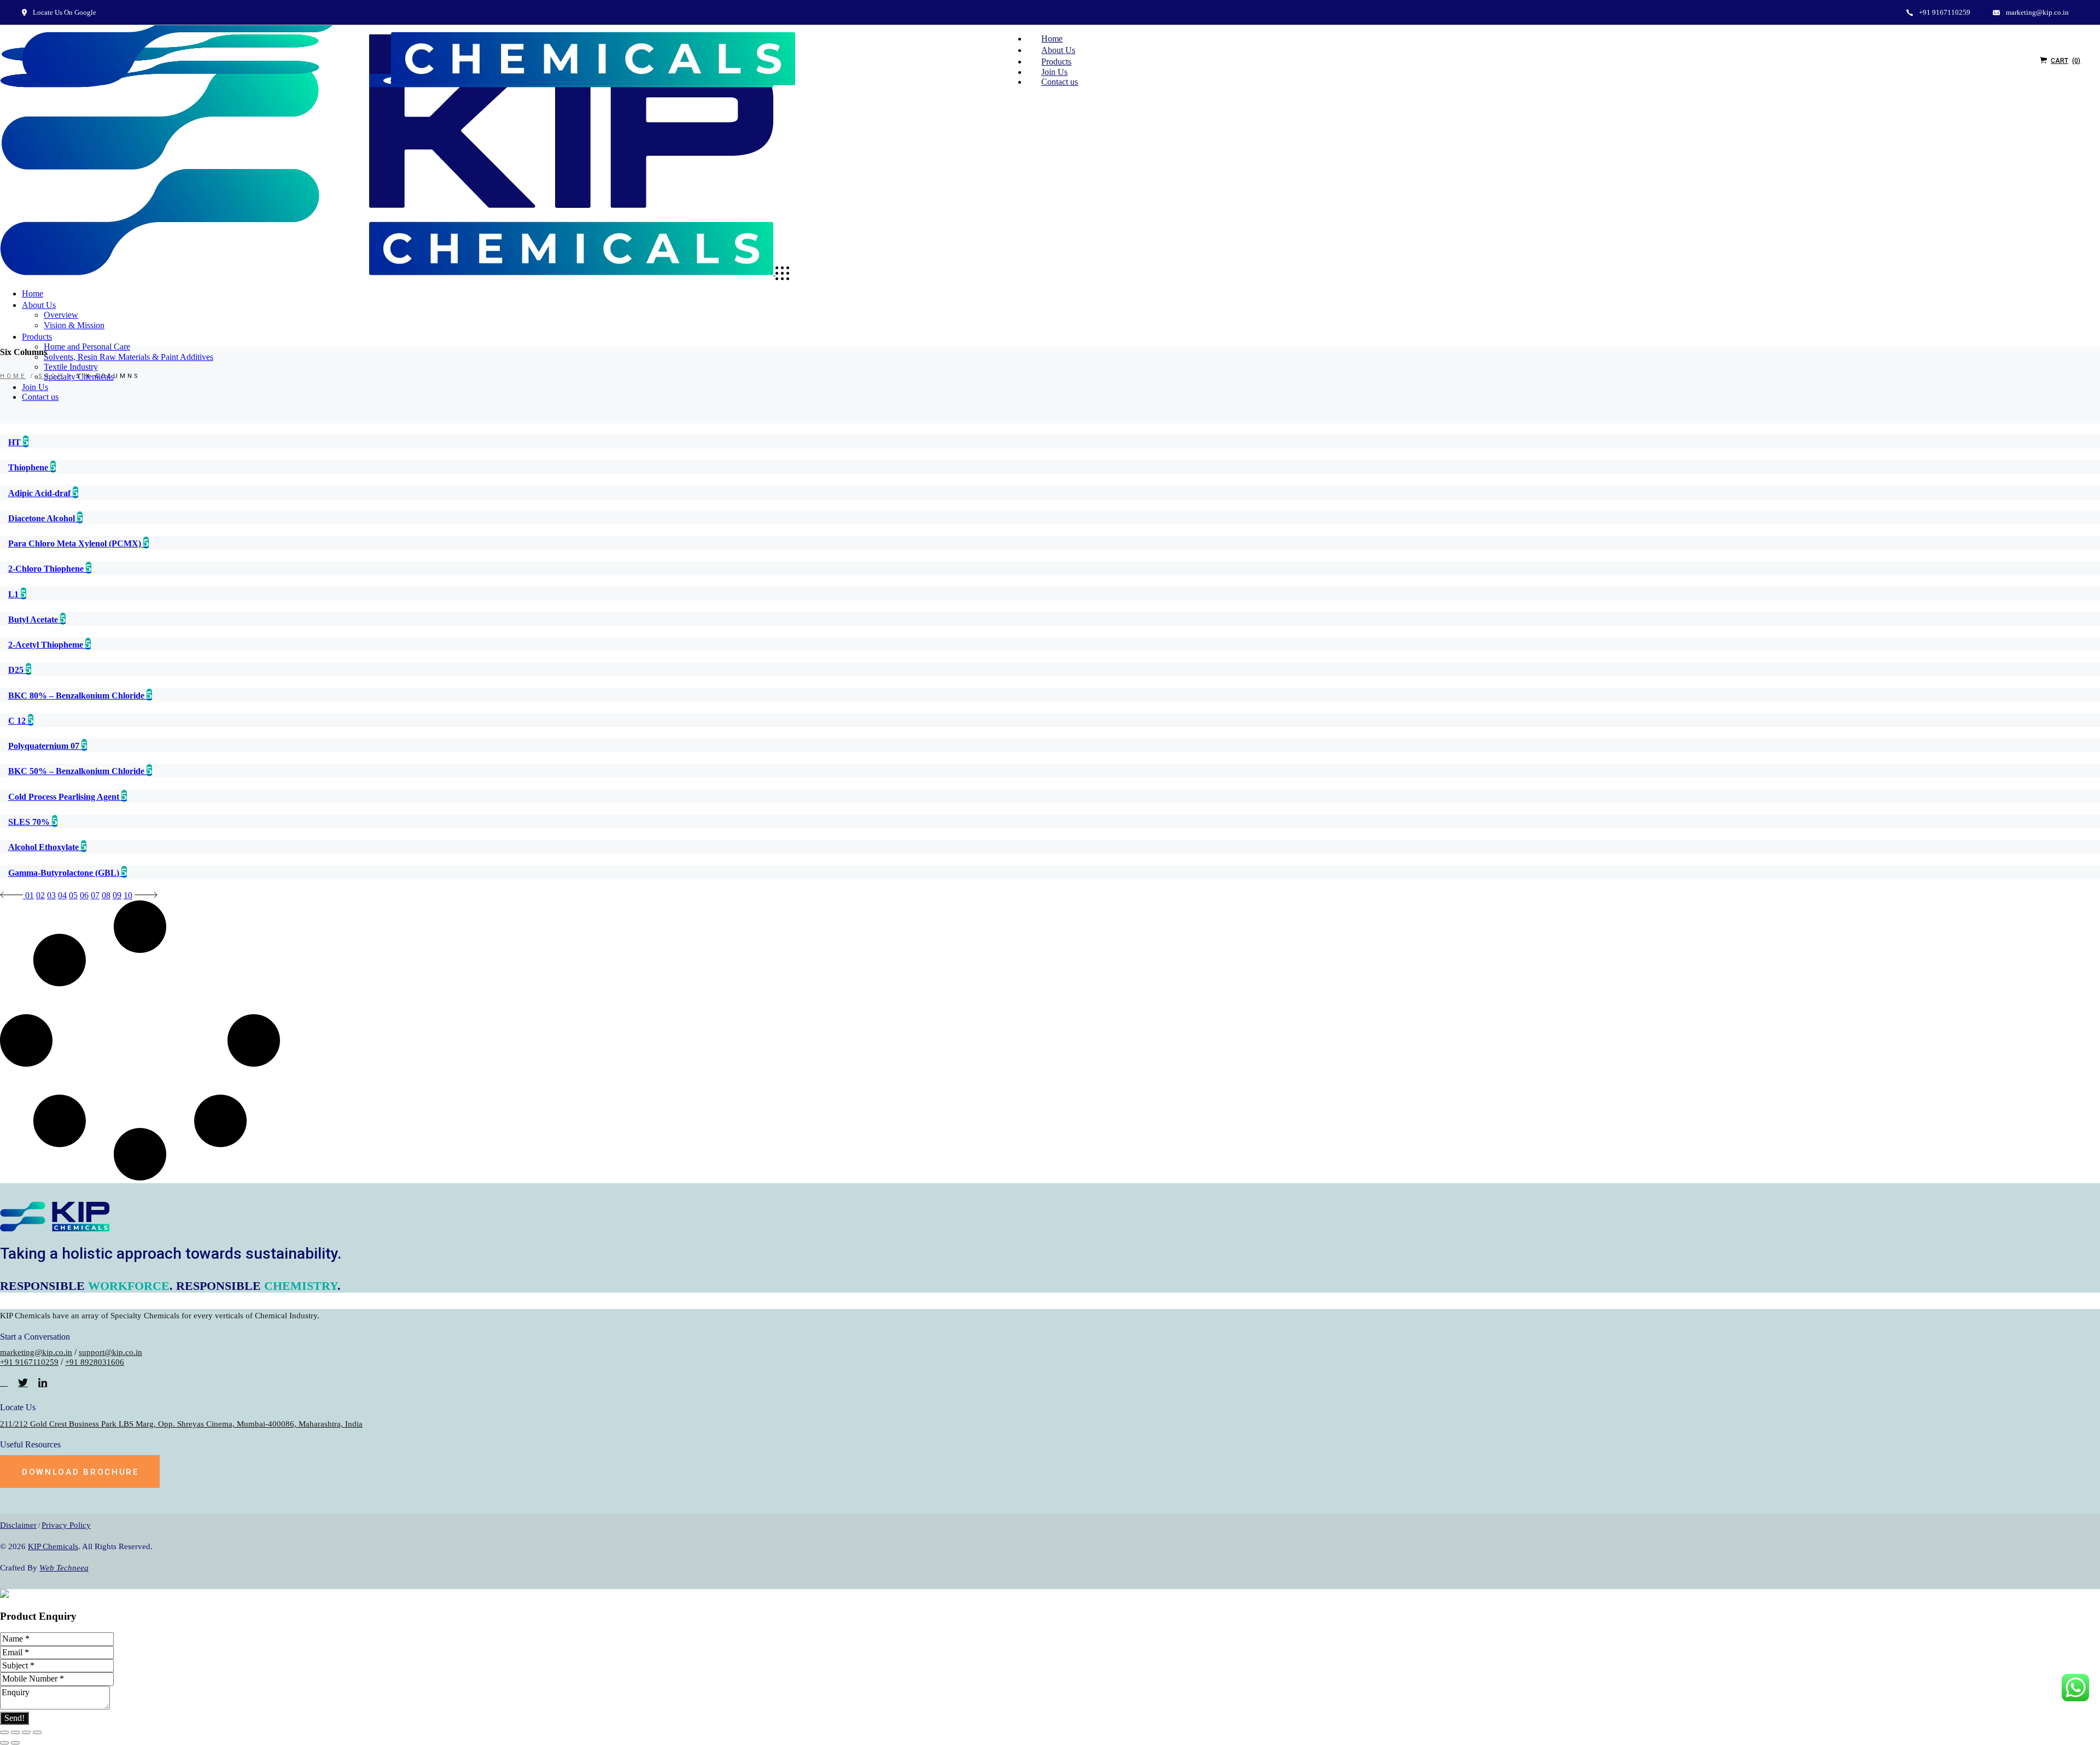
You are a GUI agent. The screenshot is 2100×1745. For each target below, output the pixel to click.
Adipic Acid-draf (40, 493)
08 (106, 895)
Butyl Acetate (34, 620)
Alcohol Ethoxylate (45, 847)
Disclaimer (18, 1525)
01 (30, 895)
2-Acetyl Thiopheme (47, 645)
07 (95, 895)
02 (40, 895)
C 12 (18, 721)
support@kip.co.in (110, 1352)
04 (62, 895)
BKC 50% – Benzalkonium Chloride (77, 771)
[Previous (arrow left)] (4, 1743)
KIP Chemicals (53, 1546)
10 (128, 895)
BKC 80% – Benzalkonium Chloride (77, 696)
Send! (14, 1718)
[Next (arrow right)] (15, 1743)
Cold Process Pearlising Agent (65, 797)
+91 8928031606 (95, 1362)
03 (51, 895)
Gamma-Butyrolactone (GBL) (65, 873)
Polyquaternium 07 (45, 746)
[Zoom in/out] (37, 1732)
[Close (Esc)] (4, 1732)
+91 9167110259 (29, 1362)
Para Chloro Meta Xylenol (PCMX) (76, 543)
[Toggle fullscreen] (26, 1732)
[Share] (15, 1732)
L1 (14, 594)
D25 (17, 670)
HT (16, 442)
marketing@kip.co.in (36, 1352)
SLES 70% (30, 822)
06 (84, 895)
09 (117, 895)
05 (73, 895)
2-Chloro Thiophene (47, 569)
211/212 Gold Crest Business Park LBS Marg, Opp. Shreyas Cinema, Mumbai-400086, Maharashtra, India (181, 1424)
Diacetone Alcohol (43, 518)
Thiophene (29, 467)
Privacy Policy (66, 1525)
